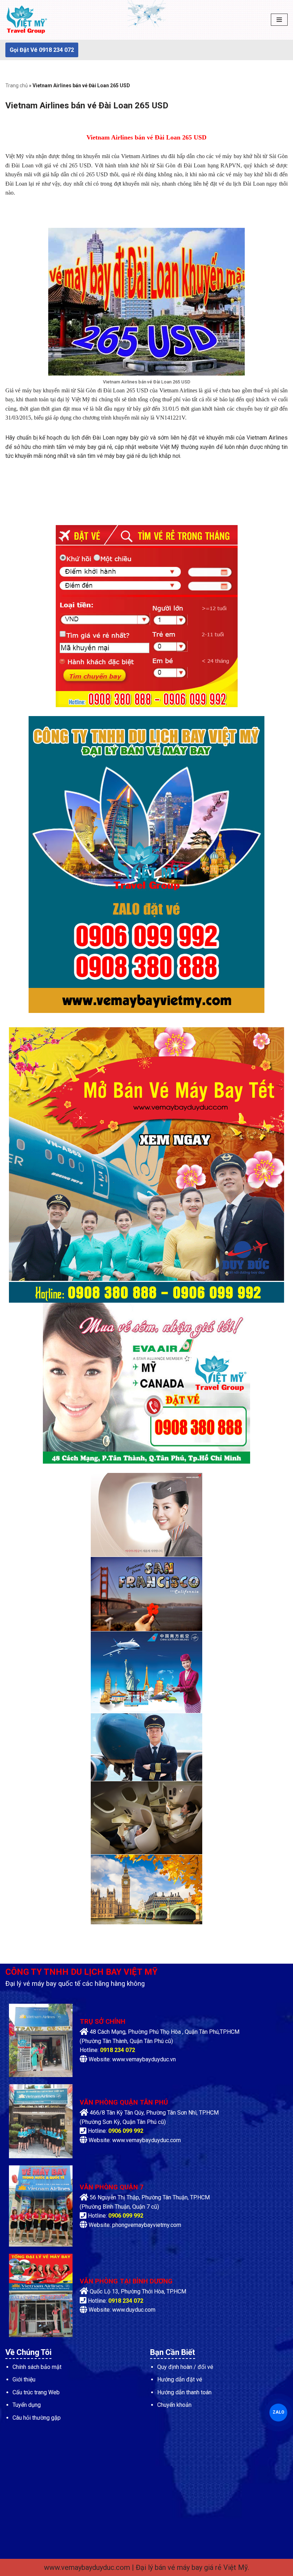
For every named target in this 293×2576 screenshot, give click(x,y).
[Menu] (279, 20)
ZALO (278, 2412)
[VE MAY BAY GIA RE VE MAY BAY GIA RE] (27, 20)
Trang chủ (17, 85)
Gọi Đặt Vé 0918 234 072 (42, 50)
